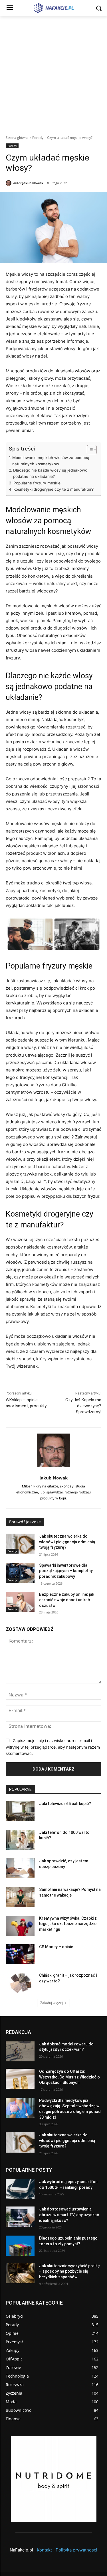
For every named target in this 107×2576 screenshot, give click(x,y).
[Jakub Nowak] (9, 183)
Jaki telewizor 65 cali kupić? (65, 1804)
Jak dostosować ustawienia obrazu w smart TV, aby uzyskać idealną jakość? (69, 2215)
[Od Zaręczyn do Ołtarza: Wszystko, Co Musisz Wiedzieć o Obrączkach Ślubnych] (20, 2079)
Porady (38, 138)
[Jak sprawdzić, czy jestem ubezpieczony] (20, 1868)
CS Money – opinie (56, 1947)
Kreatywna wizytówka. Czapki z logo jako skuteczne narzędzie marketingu (68, 1924)
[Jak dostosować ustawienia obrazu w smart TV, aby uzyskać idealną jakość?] (20, 2216)
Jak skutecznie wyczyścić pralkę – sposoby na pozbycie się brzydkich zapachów (69, 2271)
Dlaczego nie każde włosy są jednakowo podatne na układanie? (50, 473)
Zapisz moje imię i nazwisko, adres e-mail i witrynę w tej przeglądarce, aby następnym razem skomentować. (53, 1747)
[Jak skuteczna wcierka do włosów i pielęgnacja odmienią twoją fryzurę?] (20, 1544)
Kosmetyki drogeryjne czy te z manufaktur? (53, 489)
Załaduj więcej (52, 2003)
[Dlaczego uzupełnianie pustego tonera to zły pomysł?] (20, 2246)
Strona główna (17, 138)
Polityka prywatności (76, 2550)
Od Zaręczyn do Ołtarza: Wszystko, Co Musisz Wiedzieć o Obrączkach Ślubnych (69, 2077)
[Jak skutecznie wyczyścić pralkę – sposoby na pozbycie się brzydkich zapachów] (20, 2273)
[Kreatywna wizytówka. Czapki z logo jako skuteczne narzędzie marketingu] (20, 1926)
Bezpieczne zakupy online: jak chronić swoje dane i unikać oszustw (67, 1600)
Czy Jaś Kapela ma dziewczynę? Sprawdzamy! (83, 1406)
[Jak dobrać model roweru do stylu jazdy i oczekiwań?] (20, 2051)
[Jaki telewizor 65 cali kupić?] (20, 1811)
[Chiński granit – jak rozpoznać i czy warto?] (20, 1983)
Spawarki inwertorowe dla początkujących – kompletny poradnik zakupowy (66, 1571)
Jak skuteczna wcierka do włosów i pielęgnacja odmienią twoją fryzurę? (67, 1542)
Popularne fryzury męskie (37, 483)
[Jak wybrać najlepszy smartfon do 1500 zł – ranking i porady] (20, 2189)
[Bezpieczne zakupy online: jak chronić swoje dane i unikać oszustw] (20, 1602)
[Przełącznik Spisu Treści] (89, 450)
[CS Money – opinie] (20, 1954)
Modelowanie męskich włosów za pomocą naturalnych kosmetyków (51, 461)
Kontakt (44, 2550)
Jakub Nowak (33, 183)
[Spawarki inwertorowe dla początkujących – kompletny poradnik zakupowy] (20, 1573)
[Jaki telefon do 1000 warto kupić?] (20, 1840)
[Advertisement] (53, 72)
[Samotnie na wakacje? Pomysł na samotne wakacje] (20, 1897)
